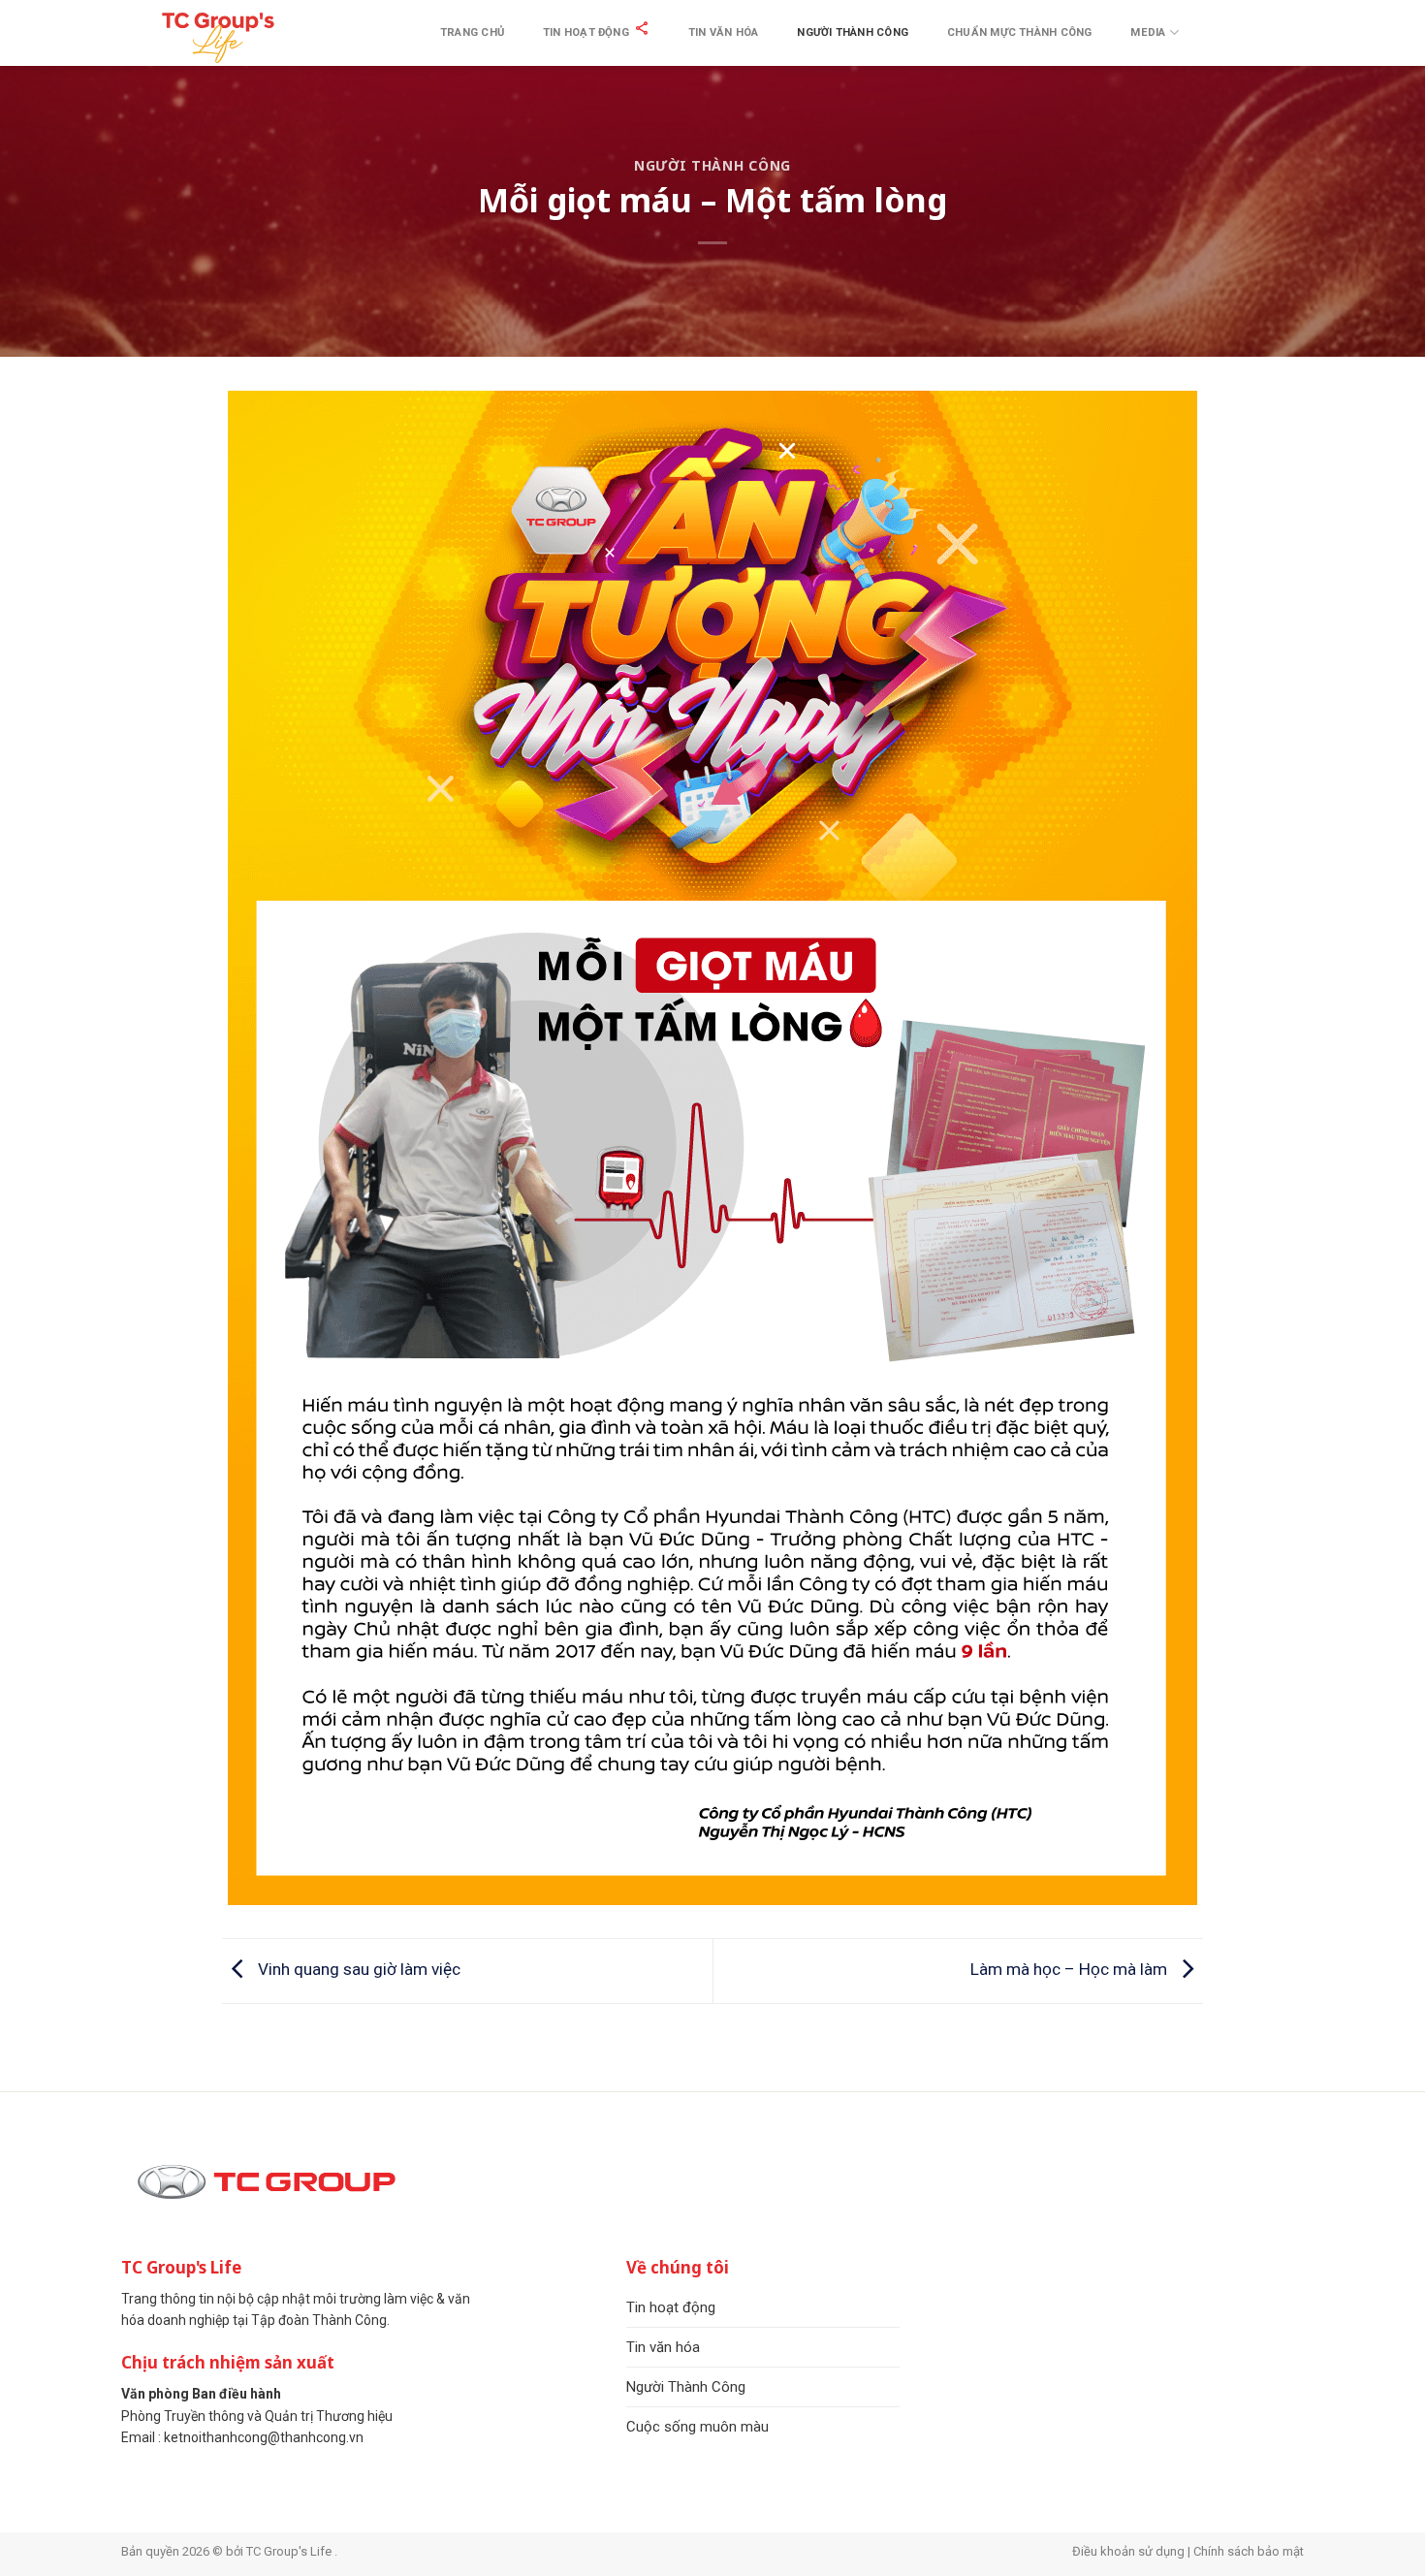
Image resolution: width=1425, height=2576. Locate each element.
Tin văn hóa (723, 32)
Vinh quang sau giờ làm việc (357, 1969)
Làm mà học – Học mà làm (1071, 1969)
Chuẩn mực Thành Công (1019, 32)
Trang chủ (472, 32)
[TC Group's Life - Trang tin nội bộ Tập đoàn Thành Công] (218, 35)
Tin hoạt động (586, 32)
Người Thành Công (853, 32)
